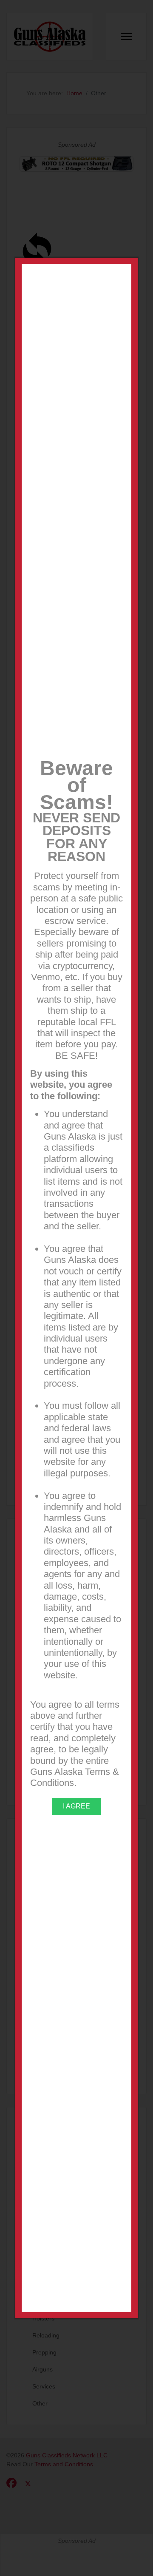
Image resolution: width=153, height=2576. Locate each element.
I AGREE (76, 1806)
